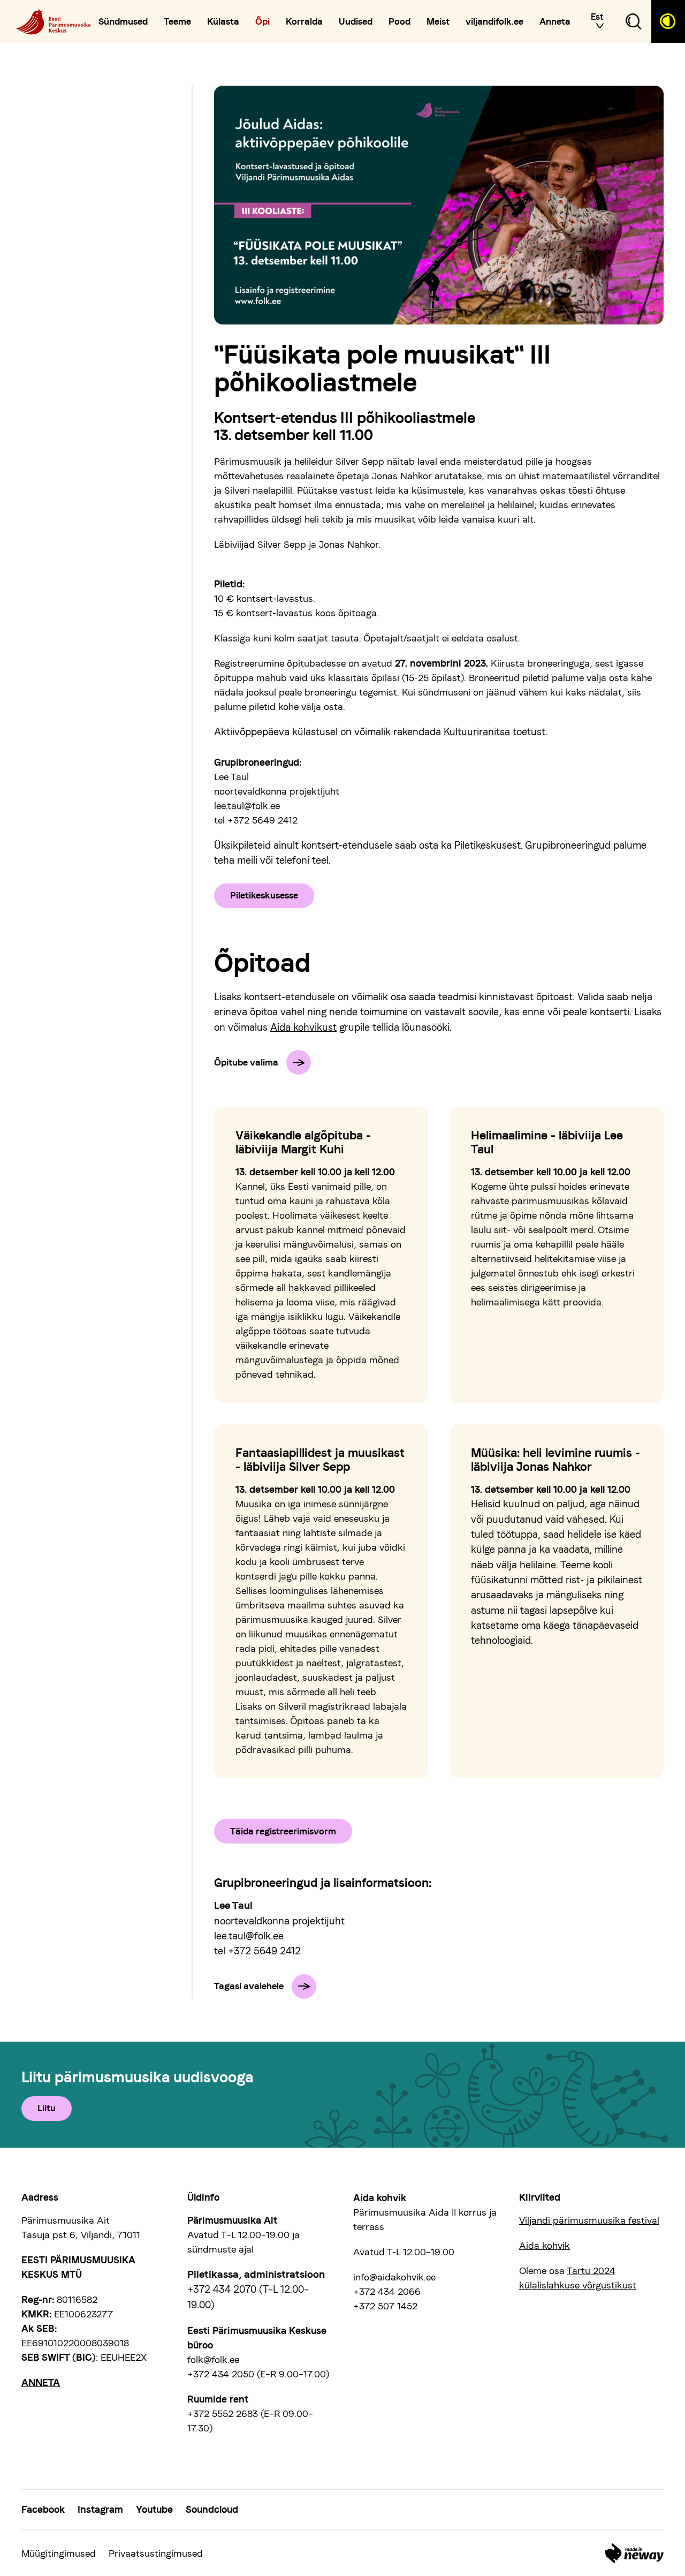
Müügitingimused (59, 2553)
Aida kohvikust (303, 1027)
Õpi (262, 22)
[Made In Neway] (634, 2553)
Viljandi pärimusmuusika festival (589, 2220)
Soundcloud (212, 2509)
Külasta (223, 22)
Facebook (43, 2509)
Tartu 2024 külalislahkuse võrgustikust (578, 2278)
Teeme (177, 22)
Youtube (154, 2509)
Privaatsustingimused (156, 2553)
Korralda (304, 22)
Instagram (100, 2509)
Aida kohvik (545, 2245)
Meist (438, 22)
